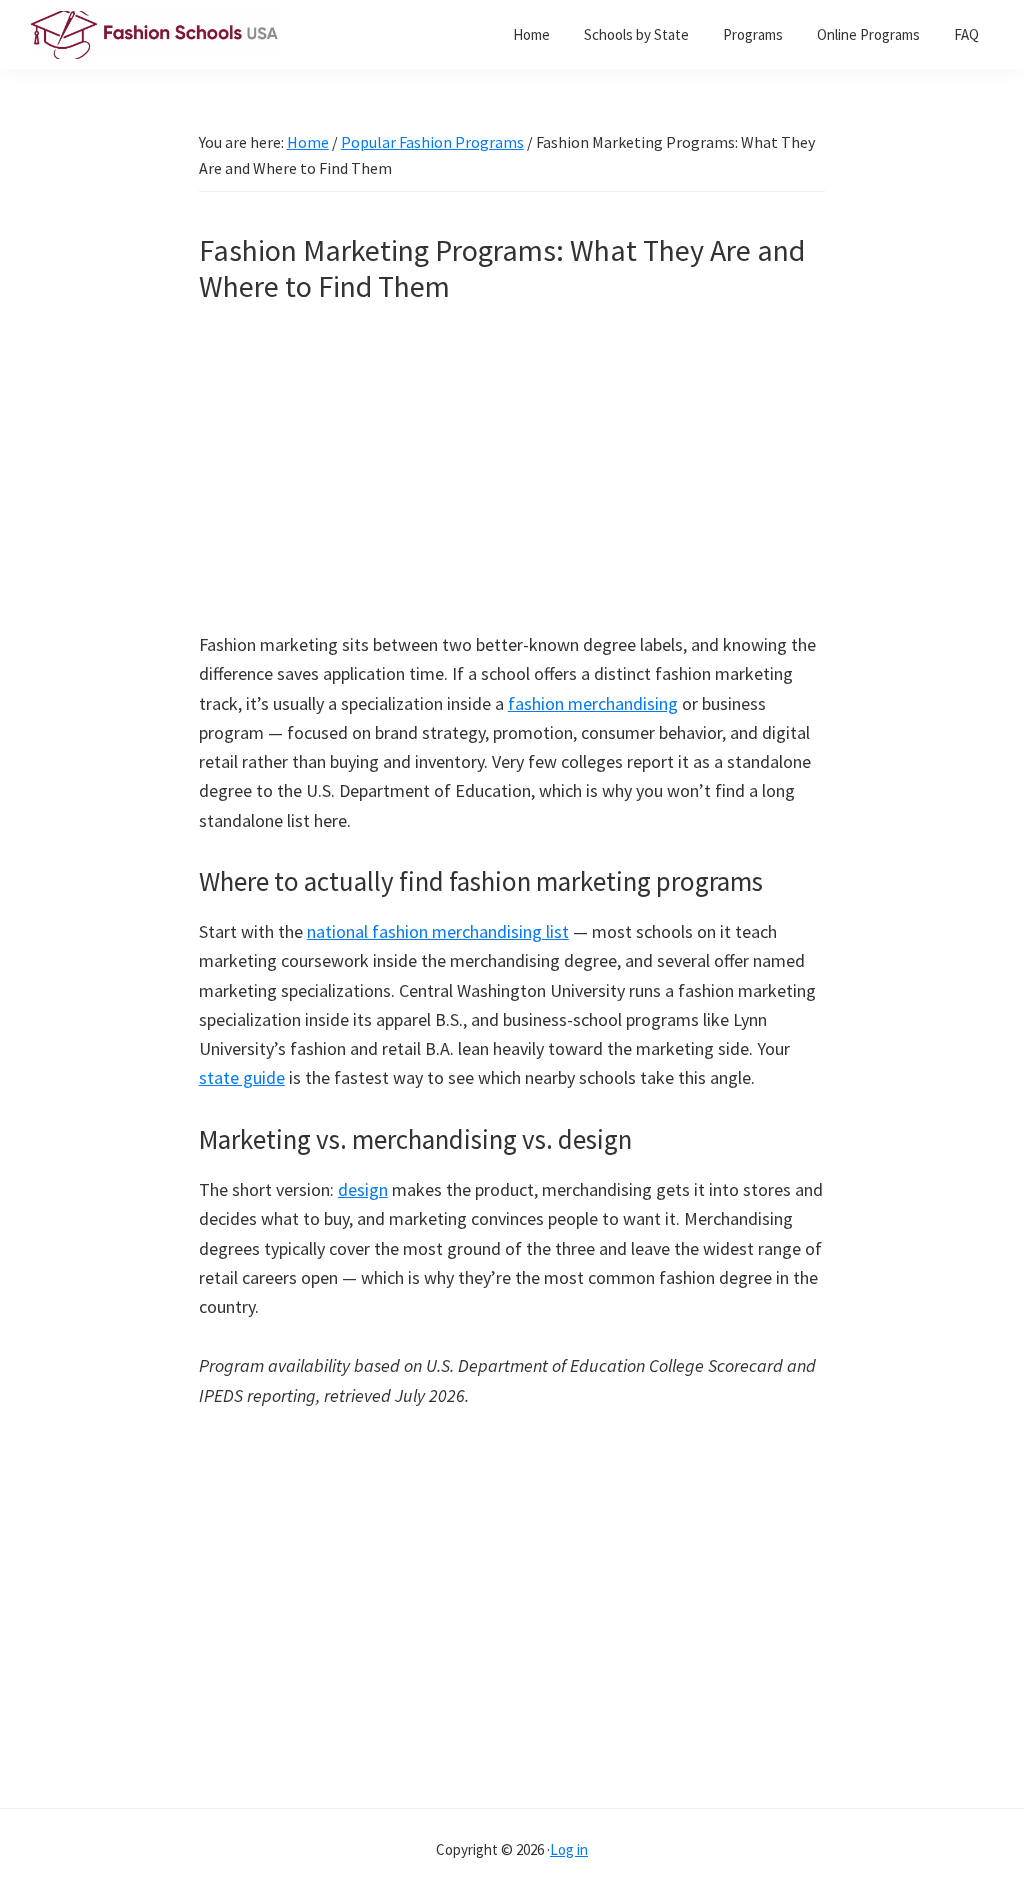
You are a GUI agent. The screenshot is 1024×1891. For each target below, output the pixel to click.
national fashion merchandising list (438, 931)
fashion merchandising (593, 703)
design (363, 1189)
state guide (242, 1077)
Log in (569, 1849)
